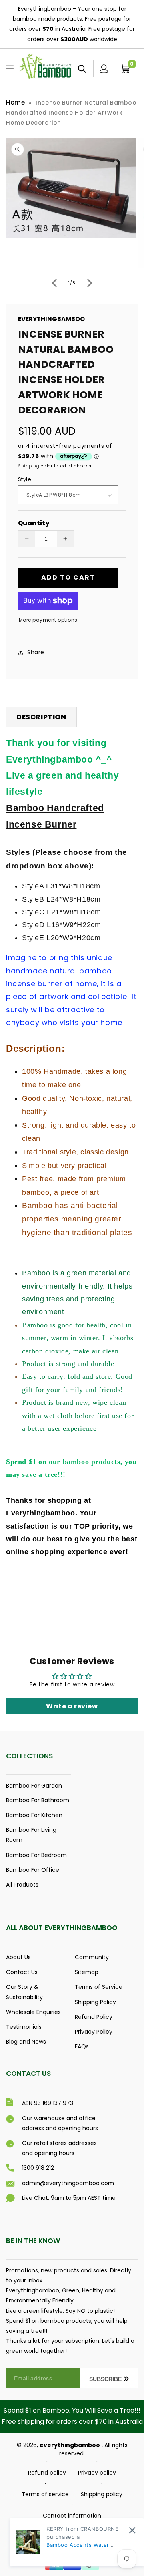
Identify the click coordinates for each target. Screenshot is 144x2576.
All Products (22, 1885)
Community (92, 1957)
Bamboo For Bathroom (38, 1800)
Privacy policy (97, 2473)
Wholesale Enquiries (33, 2012)
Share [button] (36, 652)
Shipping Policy (95, 2002)
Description (41, 717)
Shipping (29, 466)
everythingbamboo (70, 2445)
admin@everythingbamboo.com (68, 2183)
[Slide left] (54, 283)
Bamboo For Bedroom (36, 1855)
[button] (10, 69)
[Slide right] (90, 283)
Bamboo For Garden (34, 1786)
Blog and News (26, 2042)
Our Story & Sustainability (24, 1992)
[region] (72, 24)
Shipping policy (102, 2494)
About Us (18, 1957)
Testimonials (24, 2027)
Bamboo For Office (33, 1870)
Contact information (72, 2516)
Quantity (34, 523)
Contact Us (22, 1972)
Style (25, 479)
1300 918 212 (38, 2168)
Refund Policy (94, 2017)
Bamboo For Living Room (31, 1835)
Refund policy (47, 2473)
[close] (132, 2530)
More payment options (48, 620)
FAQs (82, 2046)
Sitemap (87, 1972)
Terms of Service (99, 1987)
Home (15, 102)
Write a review (72, 1706)
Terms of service (45, 2494)
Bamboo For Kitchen (34, 1815)
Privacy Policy (94, 2032)
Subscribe (105, 2379)
